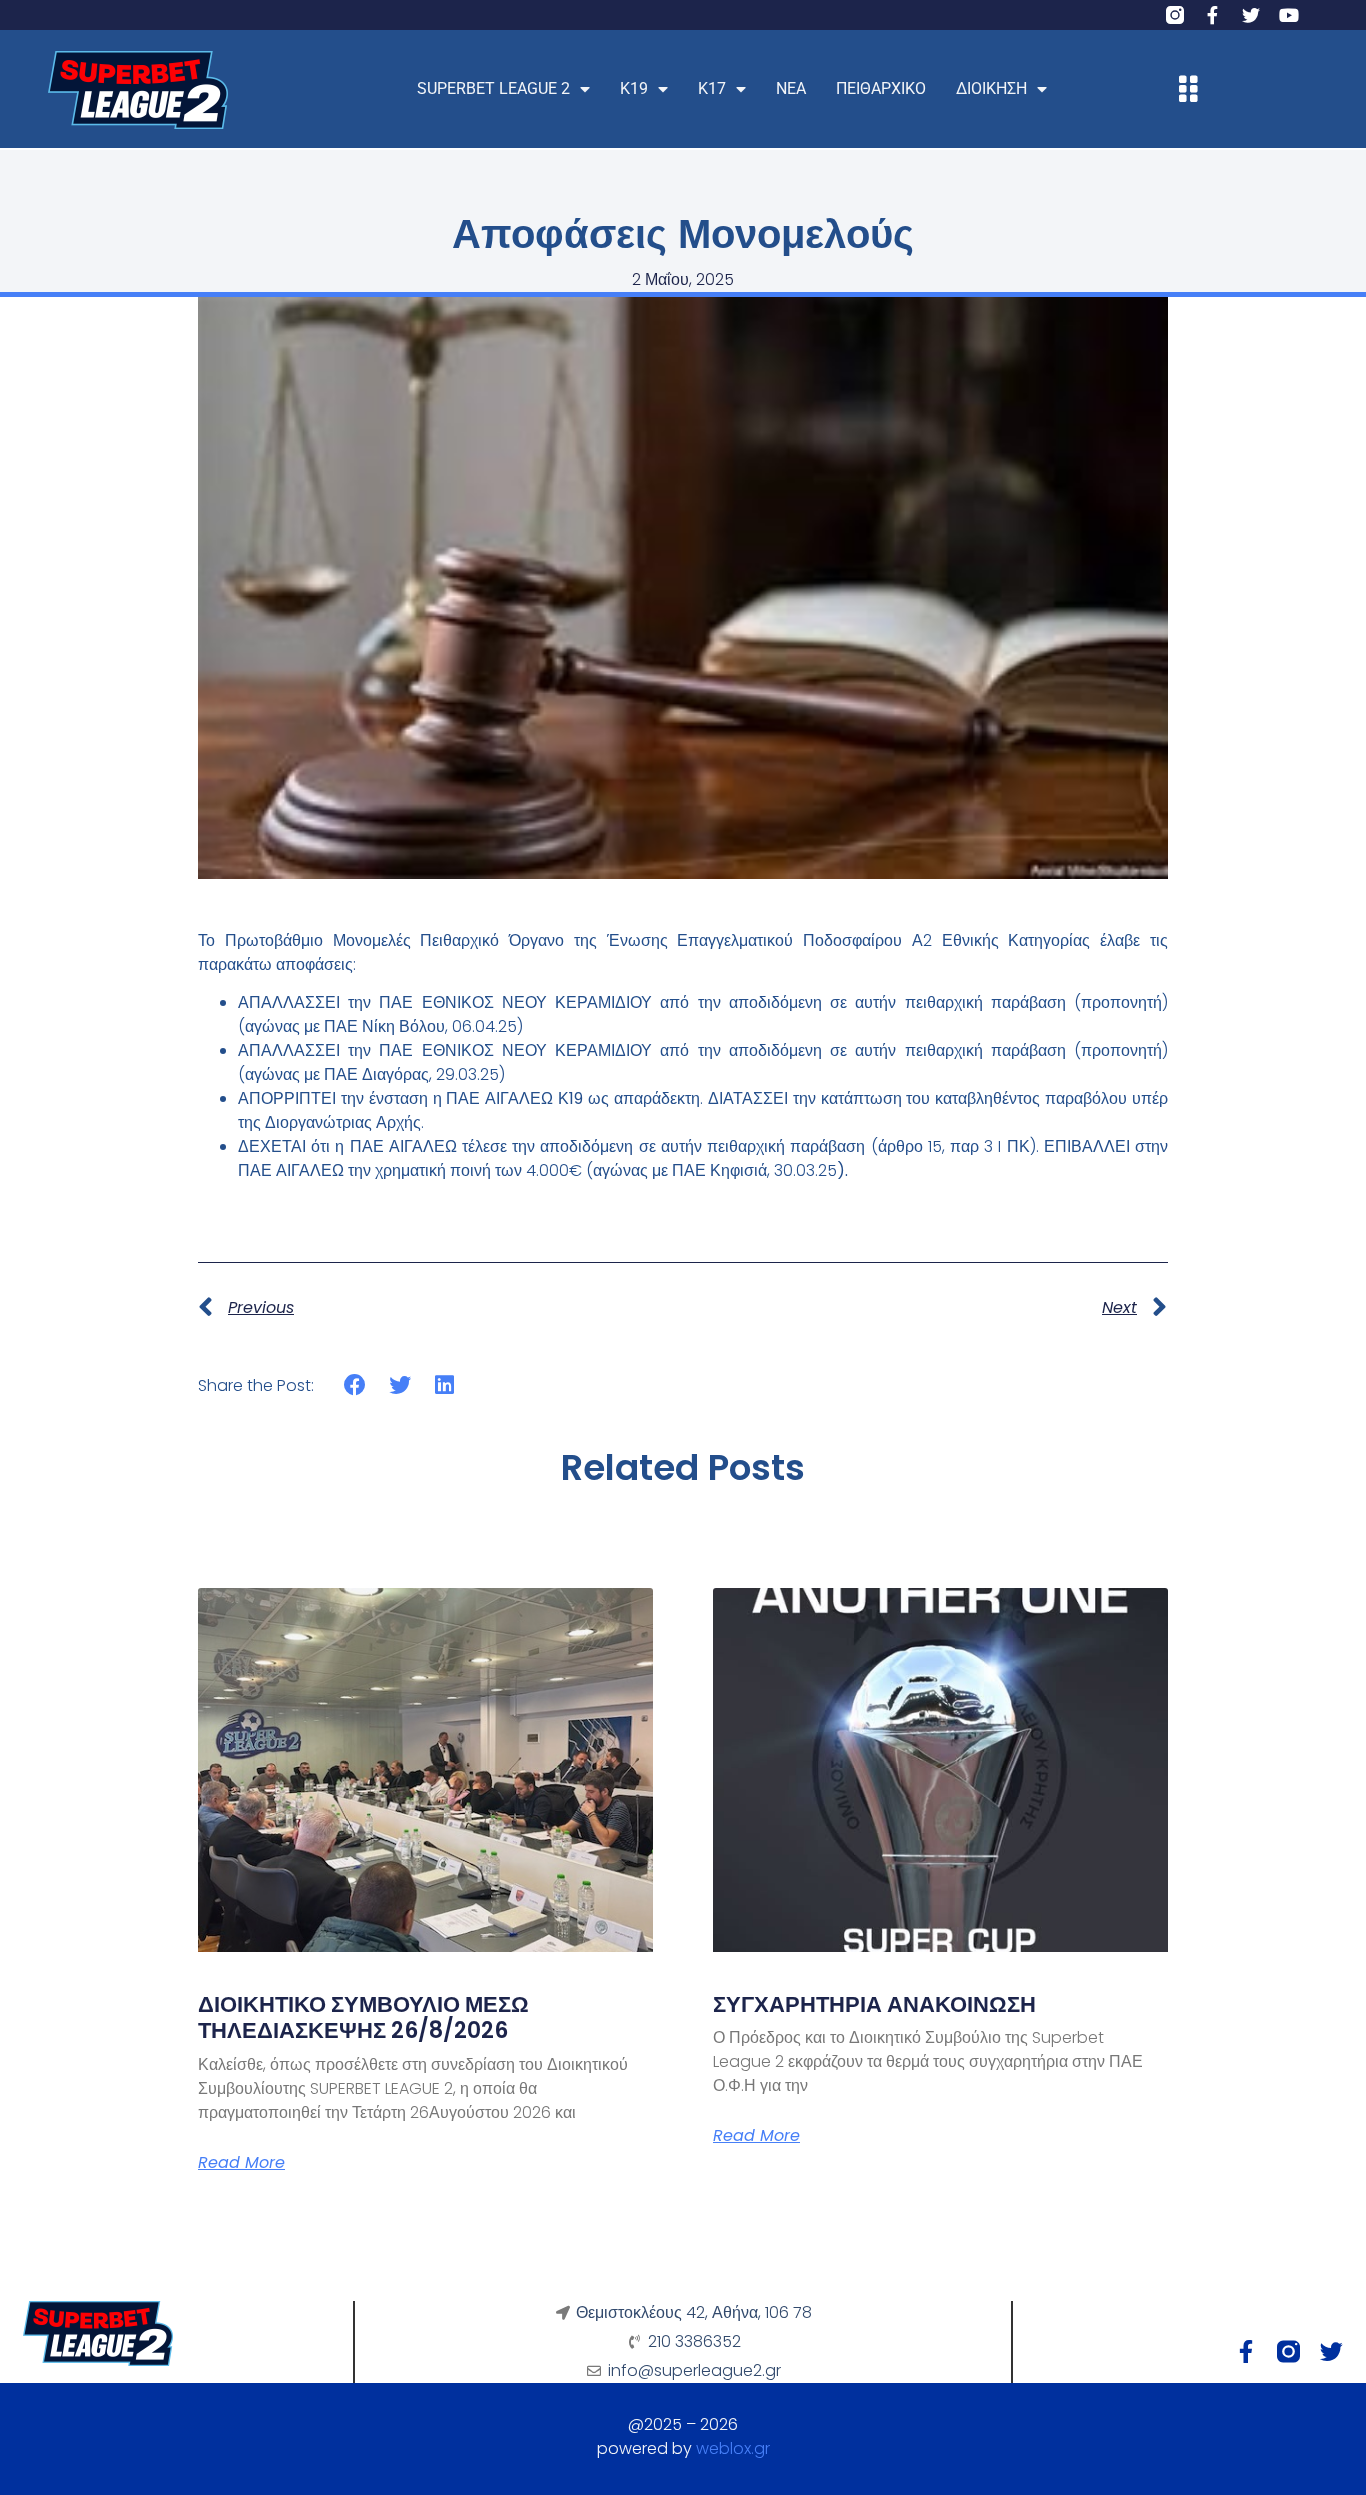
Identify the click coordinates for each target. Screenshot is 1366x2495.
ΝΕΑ (791, 88)
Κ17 (712, 88)
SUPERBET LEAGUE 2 (493, 88)
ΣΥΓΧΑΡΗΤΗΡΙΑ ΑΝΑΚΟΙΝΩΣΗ (874, 2004)
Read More (241, 2163)
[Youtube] (1289, 15)
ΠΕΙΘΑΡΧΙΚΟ (881, 88)
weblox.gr (733, 2448)
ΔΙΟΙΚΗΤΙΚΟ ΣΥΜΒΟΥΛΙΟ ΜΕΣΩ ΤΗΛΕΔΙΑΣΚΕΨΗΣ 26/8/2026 (363, 2017)
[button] (355, 1384)
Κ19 (634, 88)
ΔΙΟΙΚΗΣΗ (991, 88)
